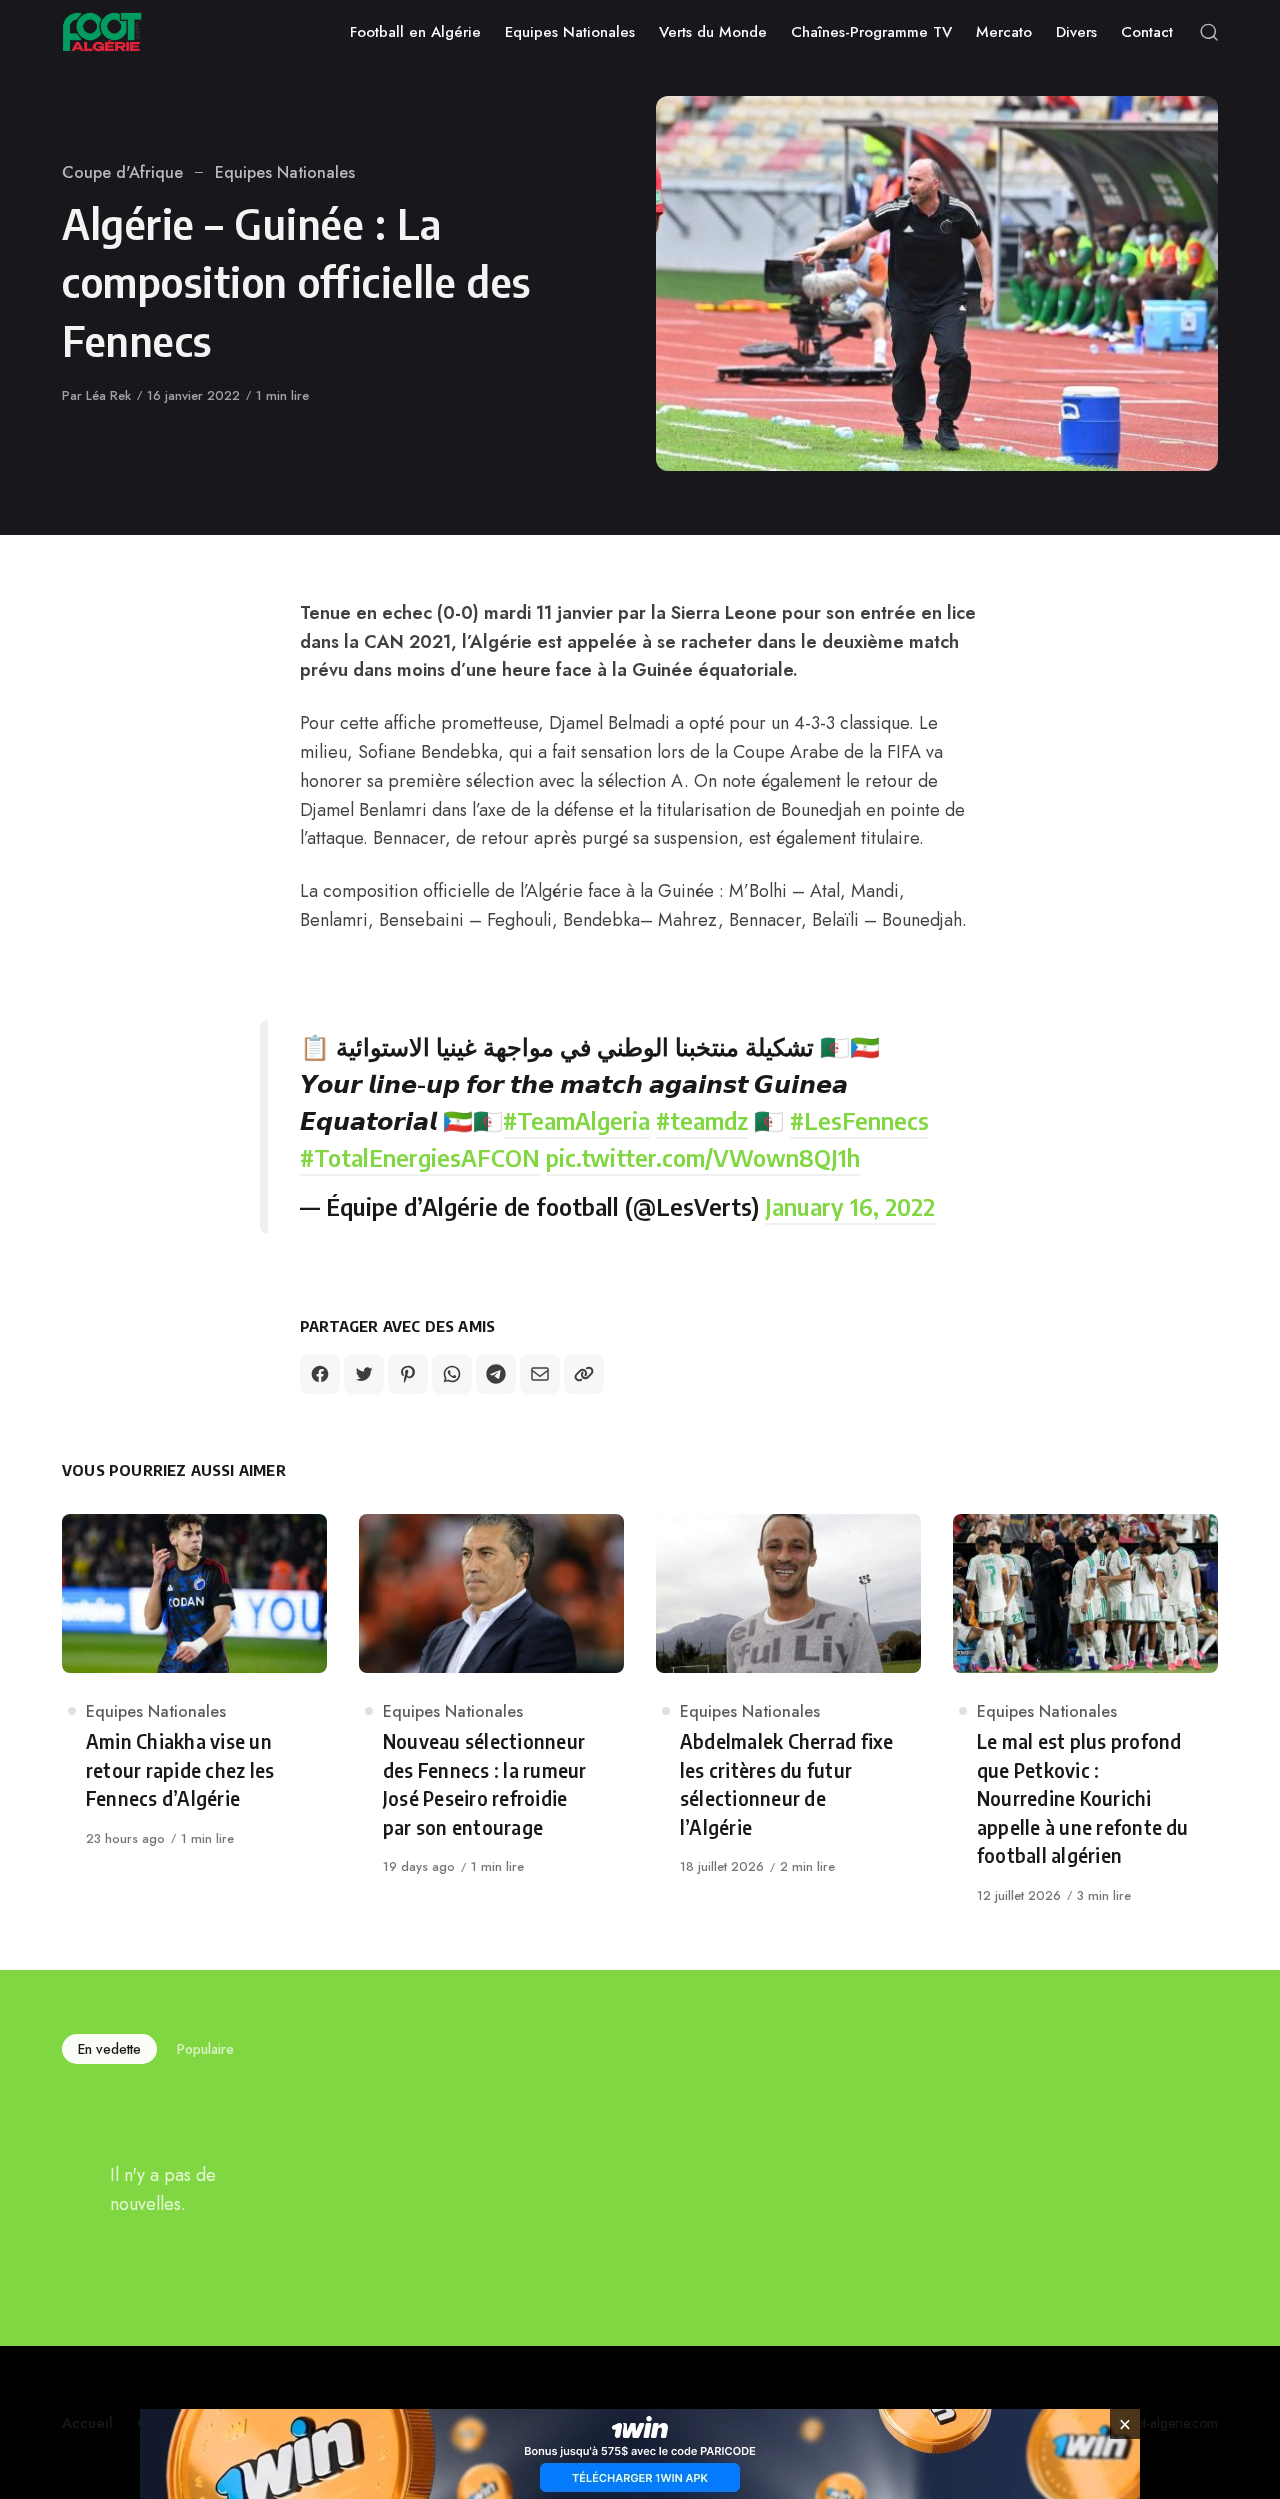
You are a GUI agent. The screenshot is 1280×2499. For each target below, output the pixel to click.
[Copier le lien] (584, 1374)
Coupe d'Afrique (122, 172)
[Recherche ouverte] (1209, 32)
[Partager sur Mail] (540, 1374)
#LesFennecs (859, 1120)
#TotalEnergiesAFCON (420, 1157)
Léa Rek (108, 395)
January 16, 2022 (850, 1206)
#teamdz (702, 1120)
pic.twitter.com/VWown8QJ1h (703, 1157)
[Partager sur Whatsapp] (452, 1374)
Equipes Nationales (285, 172)
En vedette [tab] (109, 2049)
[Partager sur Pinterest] (408, 1374)
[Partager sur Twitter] (364, 1374)
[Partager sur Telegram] (496, 1374)
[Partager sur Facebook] (320, 1374)
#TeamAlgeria (576, 1120)
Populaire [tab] (205, 2049)
